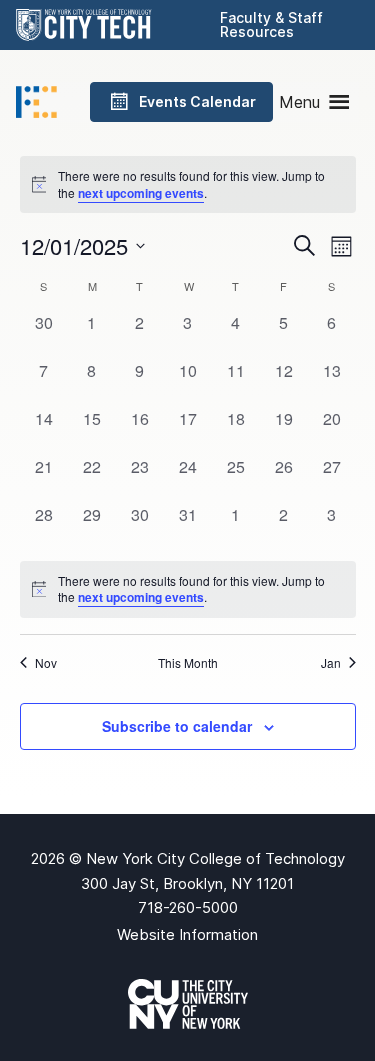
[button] (299, 102)
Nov (46, 663)
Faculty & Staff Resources (271, 24)
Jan (331, 663)
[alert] (188, 589)
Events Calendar (197, 101)
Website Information (187, 934)
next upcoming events (141, 193)
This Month (188, 663)
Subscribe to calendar (177, 726)
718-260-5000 (188, 907)
